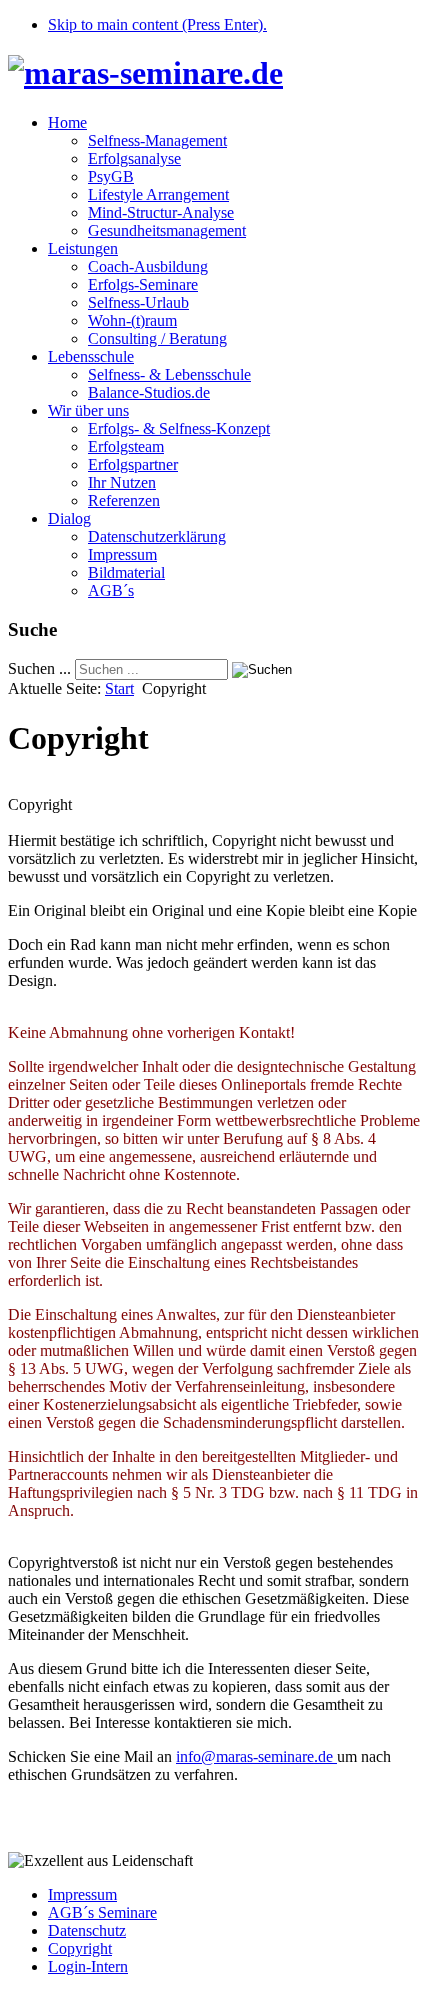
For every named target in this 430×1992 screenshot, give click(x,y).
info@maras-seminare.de (254, 1756)
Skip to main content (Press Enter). (157, 24)
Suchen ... (39, 668)
